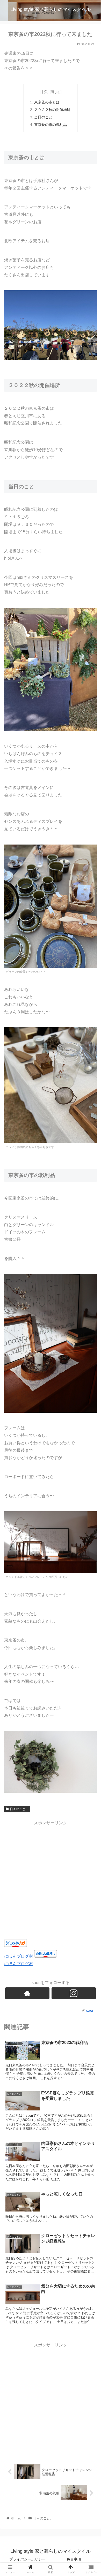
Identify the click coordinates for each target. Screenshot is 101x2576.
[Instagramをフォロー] (74, 1993)
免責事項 (74, 2559)
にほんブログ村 (19, 1956)
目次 (44, 92)
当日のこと (43, 117)
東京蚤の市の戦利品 (51, 125)
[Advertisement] (51, 1877)
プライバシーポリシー (27, 2559)
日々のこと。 (19, 1809)
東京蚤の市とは (47, 102)
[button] (91, 1271)
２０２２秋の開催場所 (52, 110)
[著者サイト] (27, 1993)
